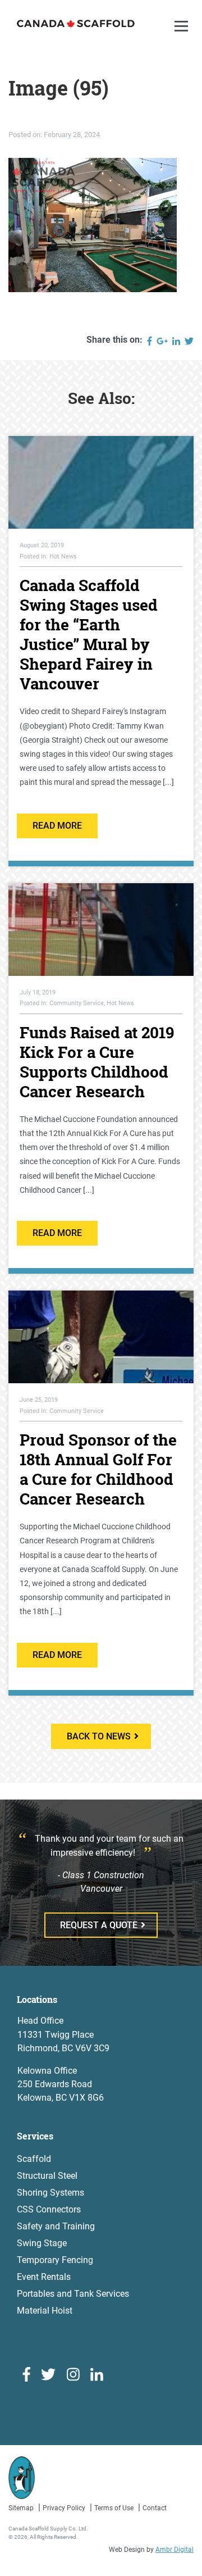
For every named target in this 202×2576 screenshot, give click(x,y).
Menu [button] (183, 37)
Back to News (99, 1736)
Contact (155, 2508)
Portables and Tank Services (73, 2294)
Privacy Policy (64, 2508)
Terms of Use (114, 2508)
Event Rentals (44, 2277)
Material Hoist (45, 2311)
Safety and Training (56, 2226)
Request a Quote (99, 1925)
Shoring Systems (50, 2193)
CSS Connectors (49, 2209)
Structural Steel (47, 2176)
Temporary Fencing (55, 2260)
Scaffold (34, 2159)
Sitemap (21, 2508)
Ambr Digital (175, 2550)
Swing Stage (42, 2243)
